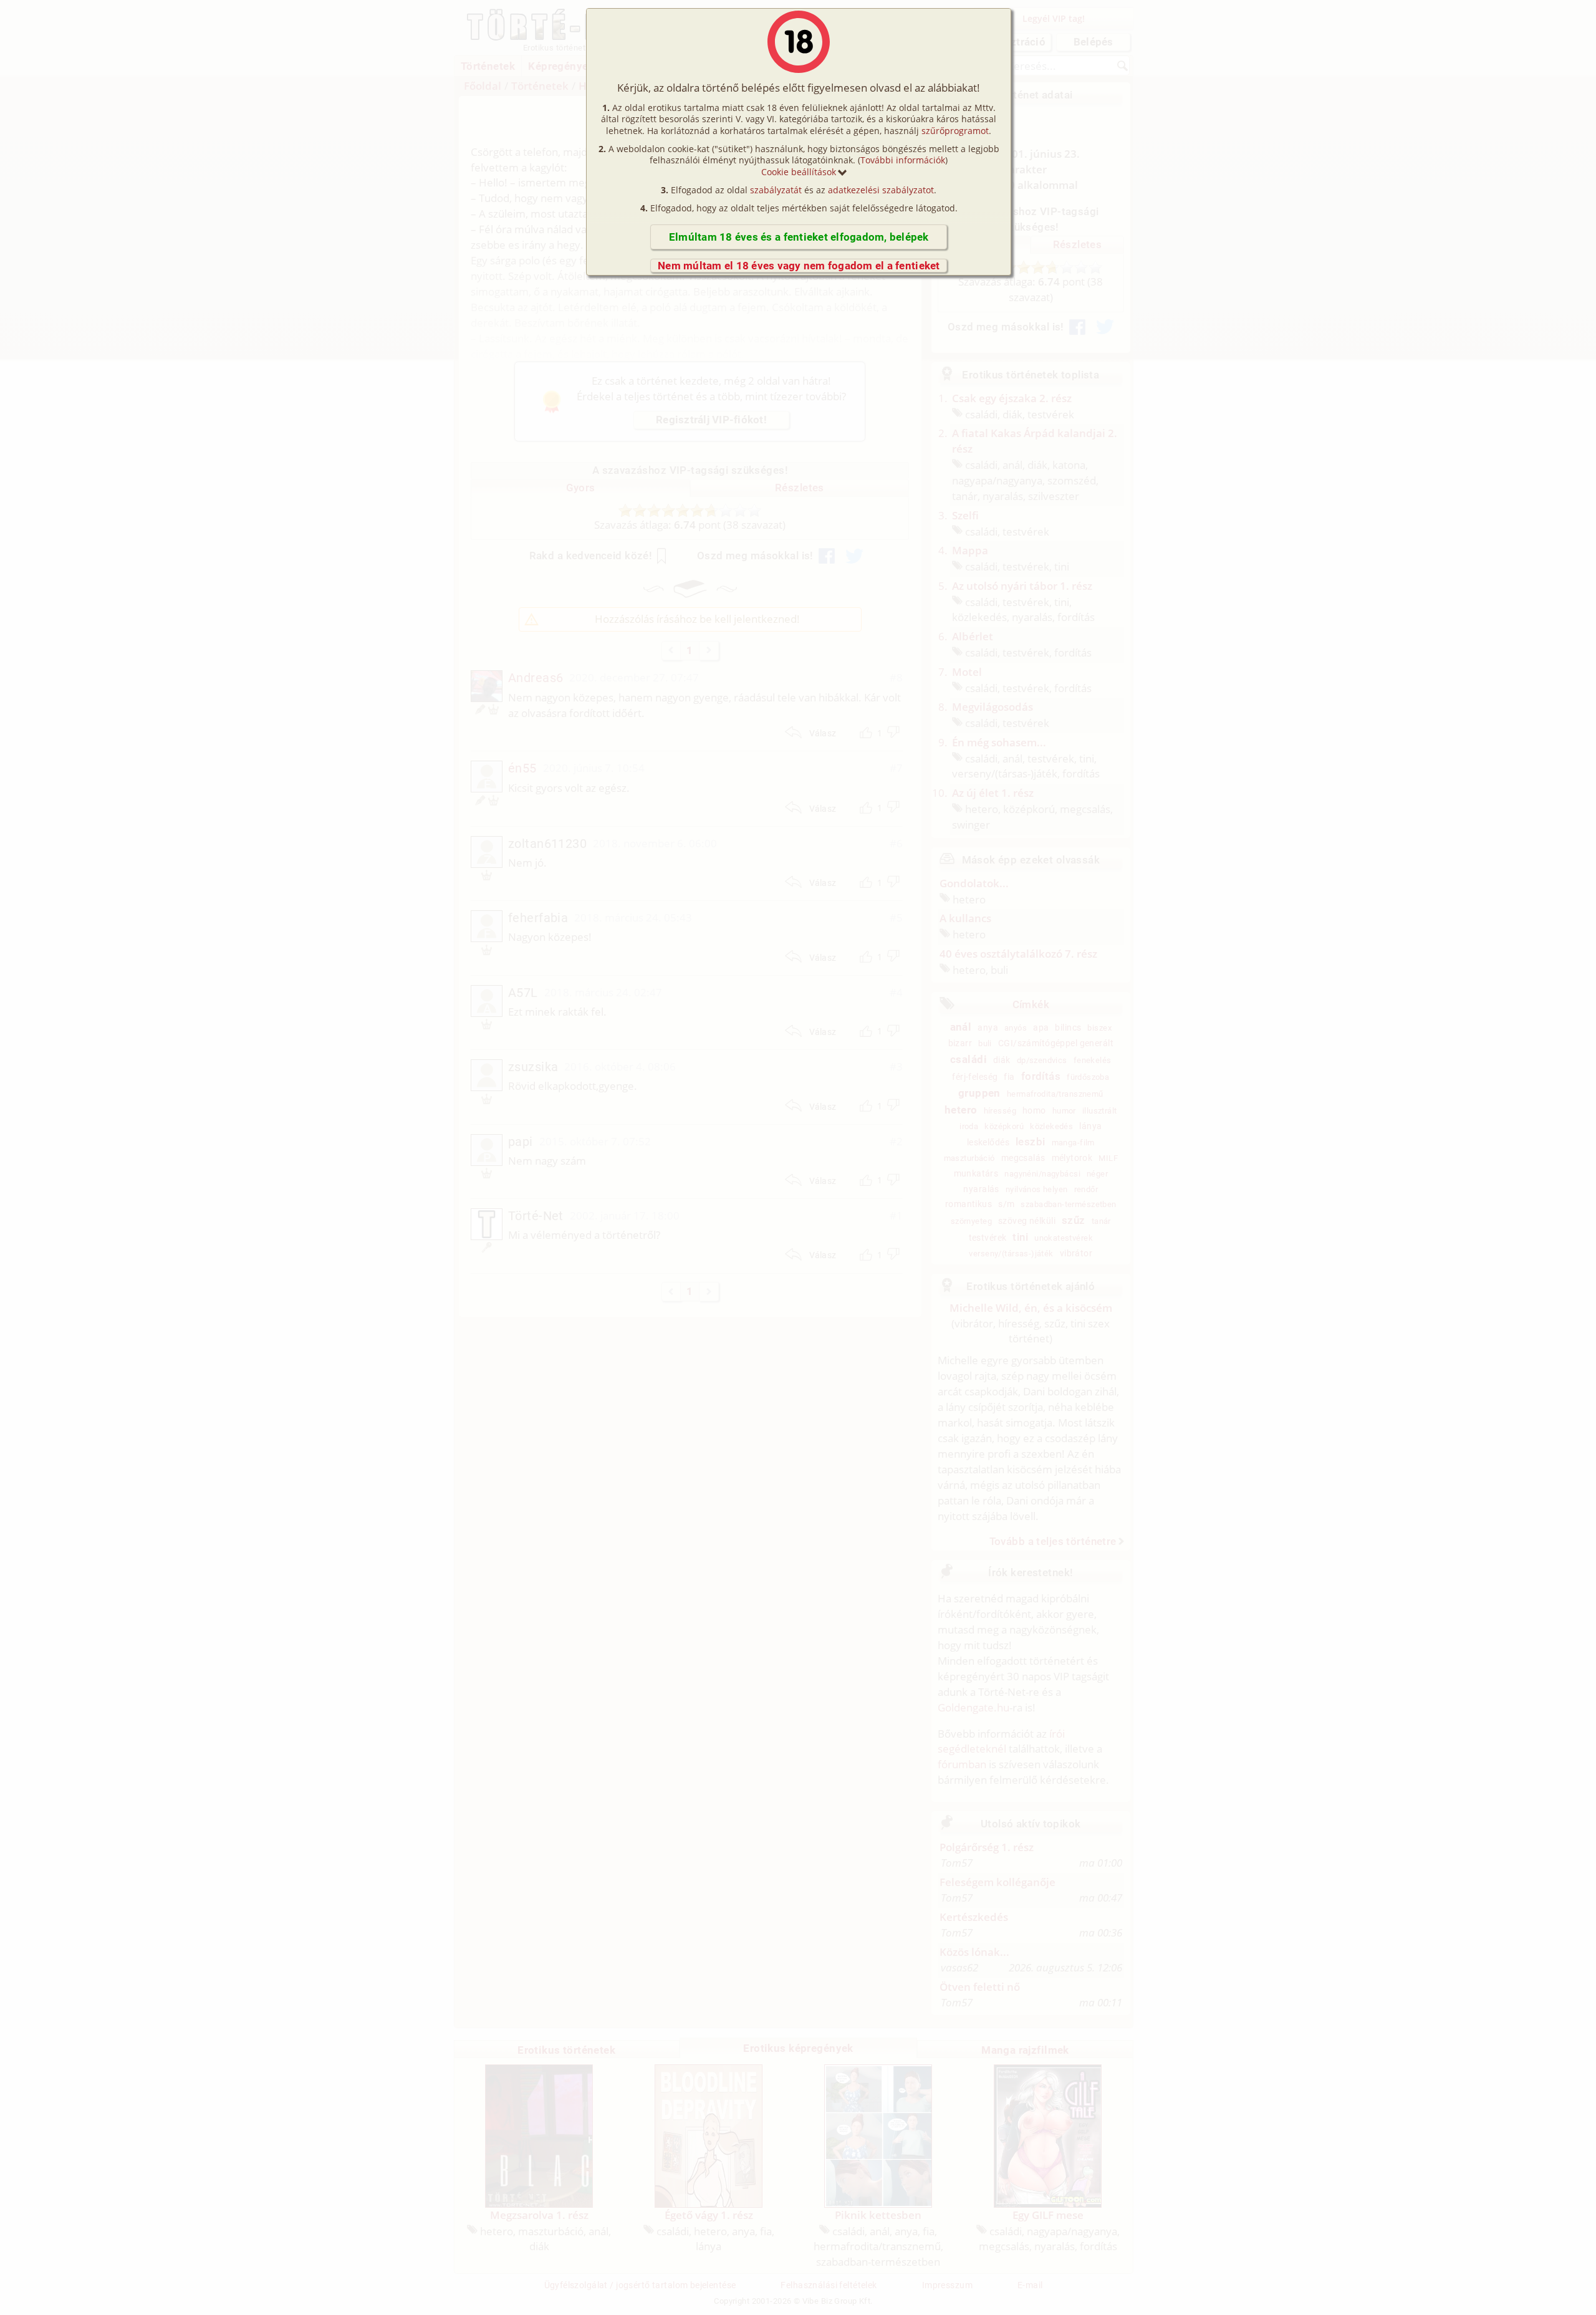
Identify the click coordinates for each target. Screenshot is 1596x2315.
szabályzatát (776, 190)
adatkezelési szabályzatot (881, 190)
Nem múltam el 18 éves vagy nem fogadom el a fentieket (799, 266)
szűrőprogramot (955, 131)
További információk (903, 160)
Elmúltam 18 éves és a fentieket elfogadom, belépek (799, 237)
